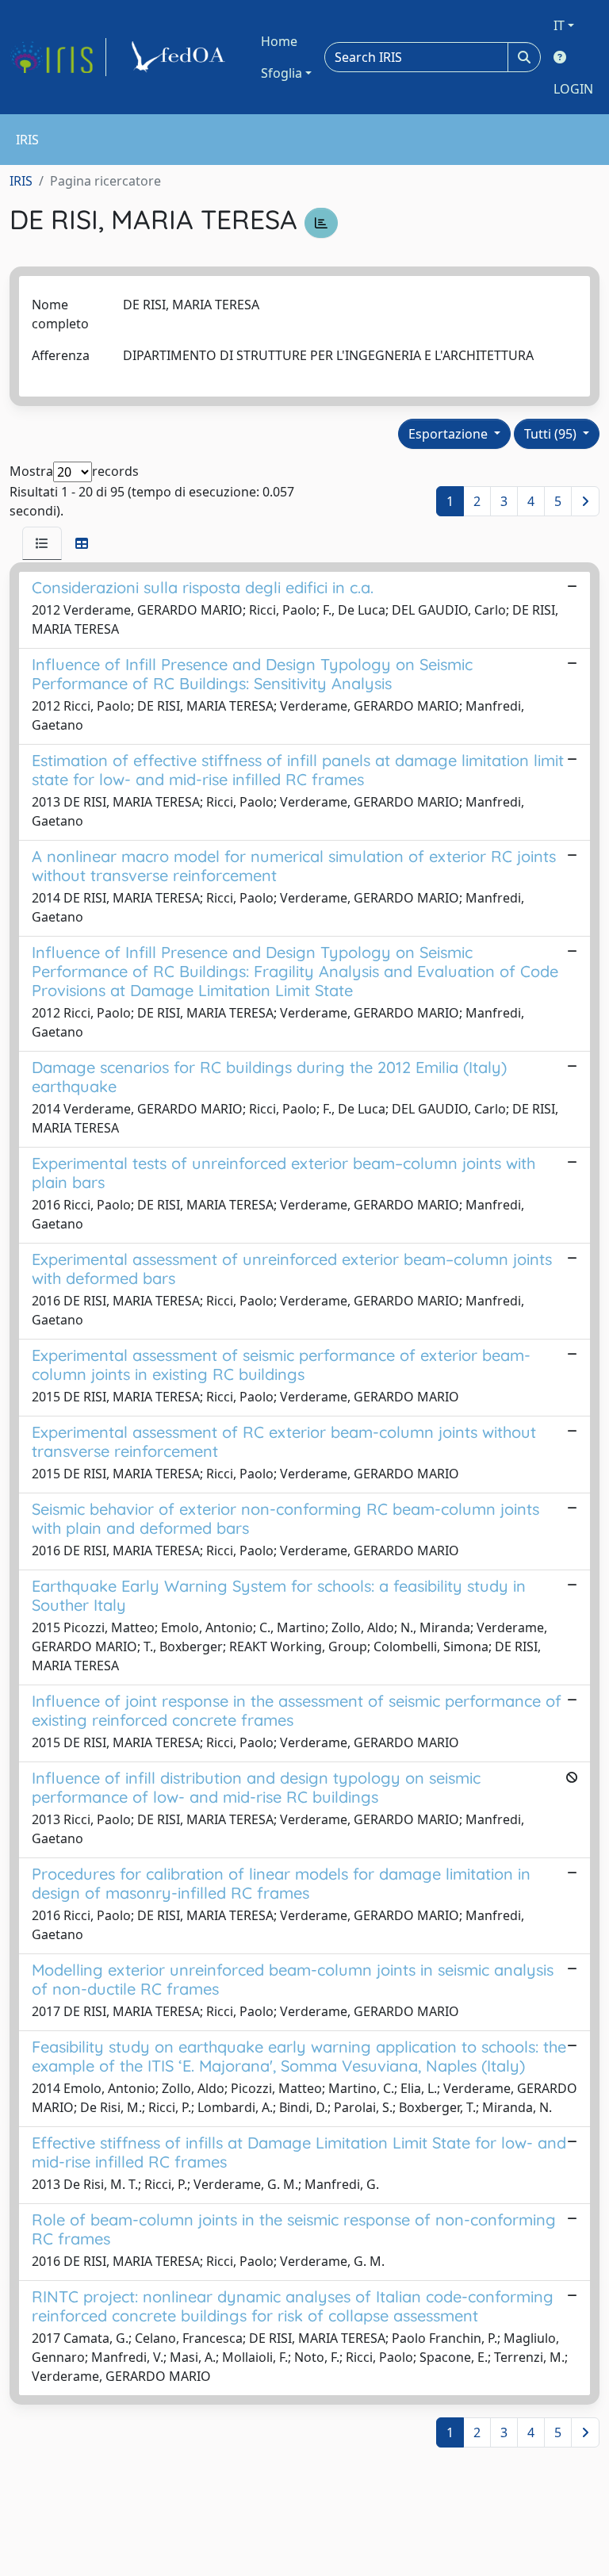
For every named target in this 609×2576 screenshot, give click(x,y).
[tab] (42, 543)
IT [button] (559, 25)
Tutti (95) (552, 434)
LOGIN (573, 89)
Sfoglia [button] (282, 73)
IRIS (21, 181)
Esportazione (450, 434)
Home (279, 41)
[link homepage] (58, 57)
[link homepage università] (181, 57)
